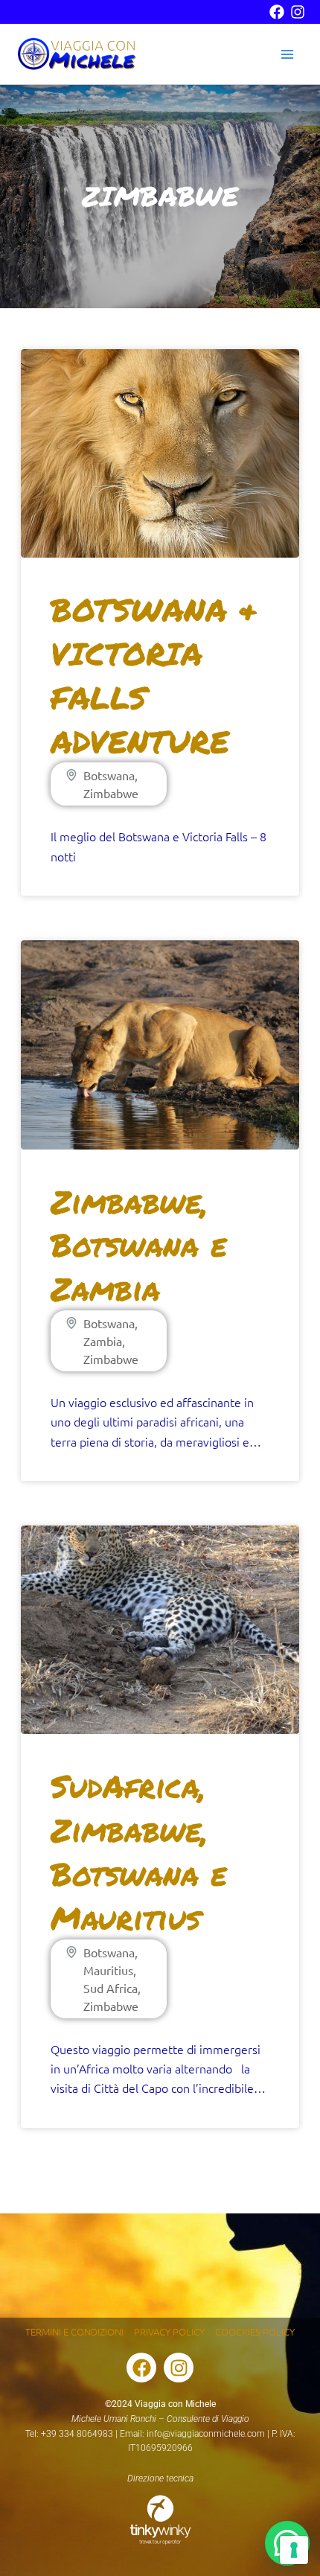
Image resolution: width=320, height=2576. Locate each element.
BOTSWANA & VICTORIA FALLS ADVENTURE (154, 675)
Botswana (109, 775)
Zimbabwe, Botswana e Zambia (139, 1245)
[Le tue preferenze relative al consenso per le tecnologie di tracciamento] (294, 2550)
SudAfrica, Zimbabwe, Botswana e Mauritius (139, 1851)
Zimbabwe (111, 793)
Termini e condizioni (74, 2331)
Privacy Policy (169, 2331)
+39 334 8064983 (77, 2434)
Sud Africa (111, 1988)
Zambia (103, 1341)
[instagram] (298, 12)
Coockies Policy (255, 2331)
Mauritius (108, 1970)
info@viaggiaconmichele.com (206, 2434)
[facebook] (277, 12)
